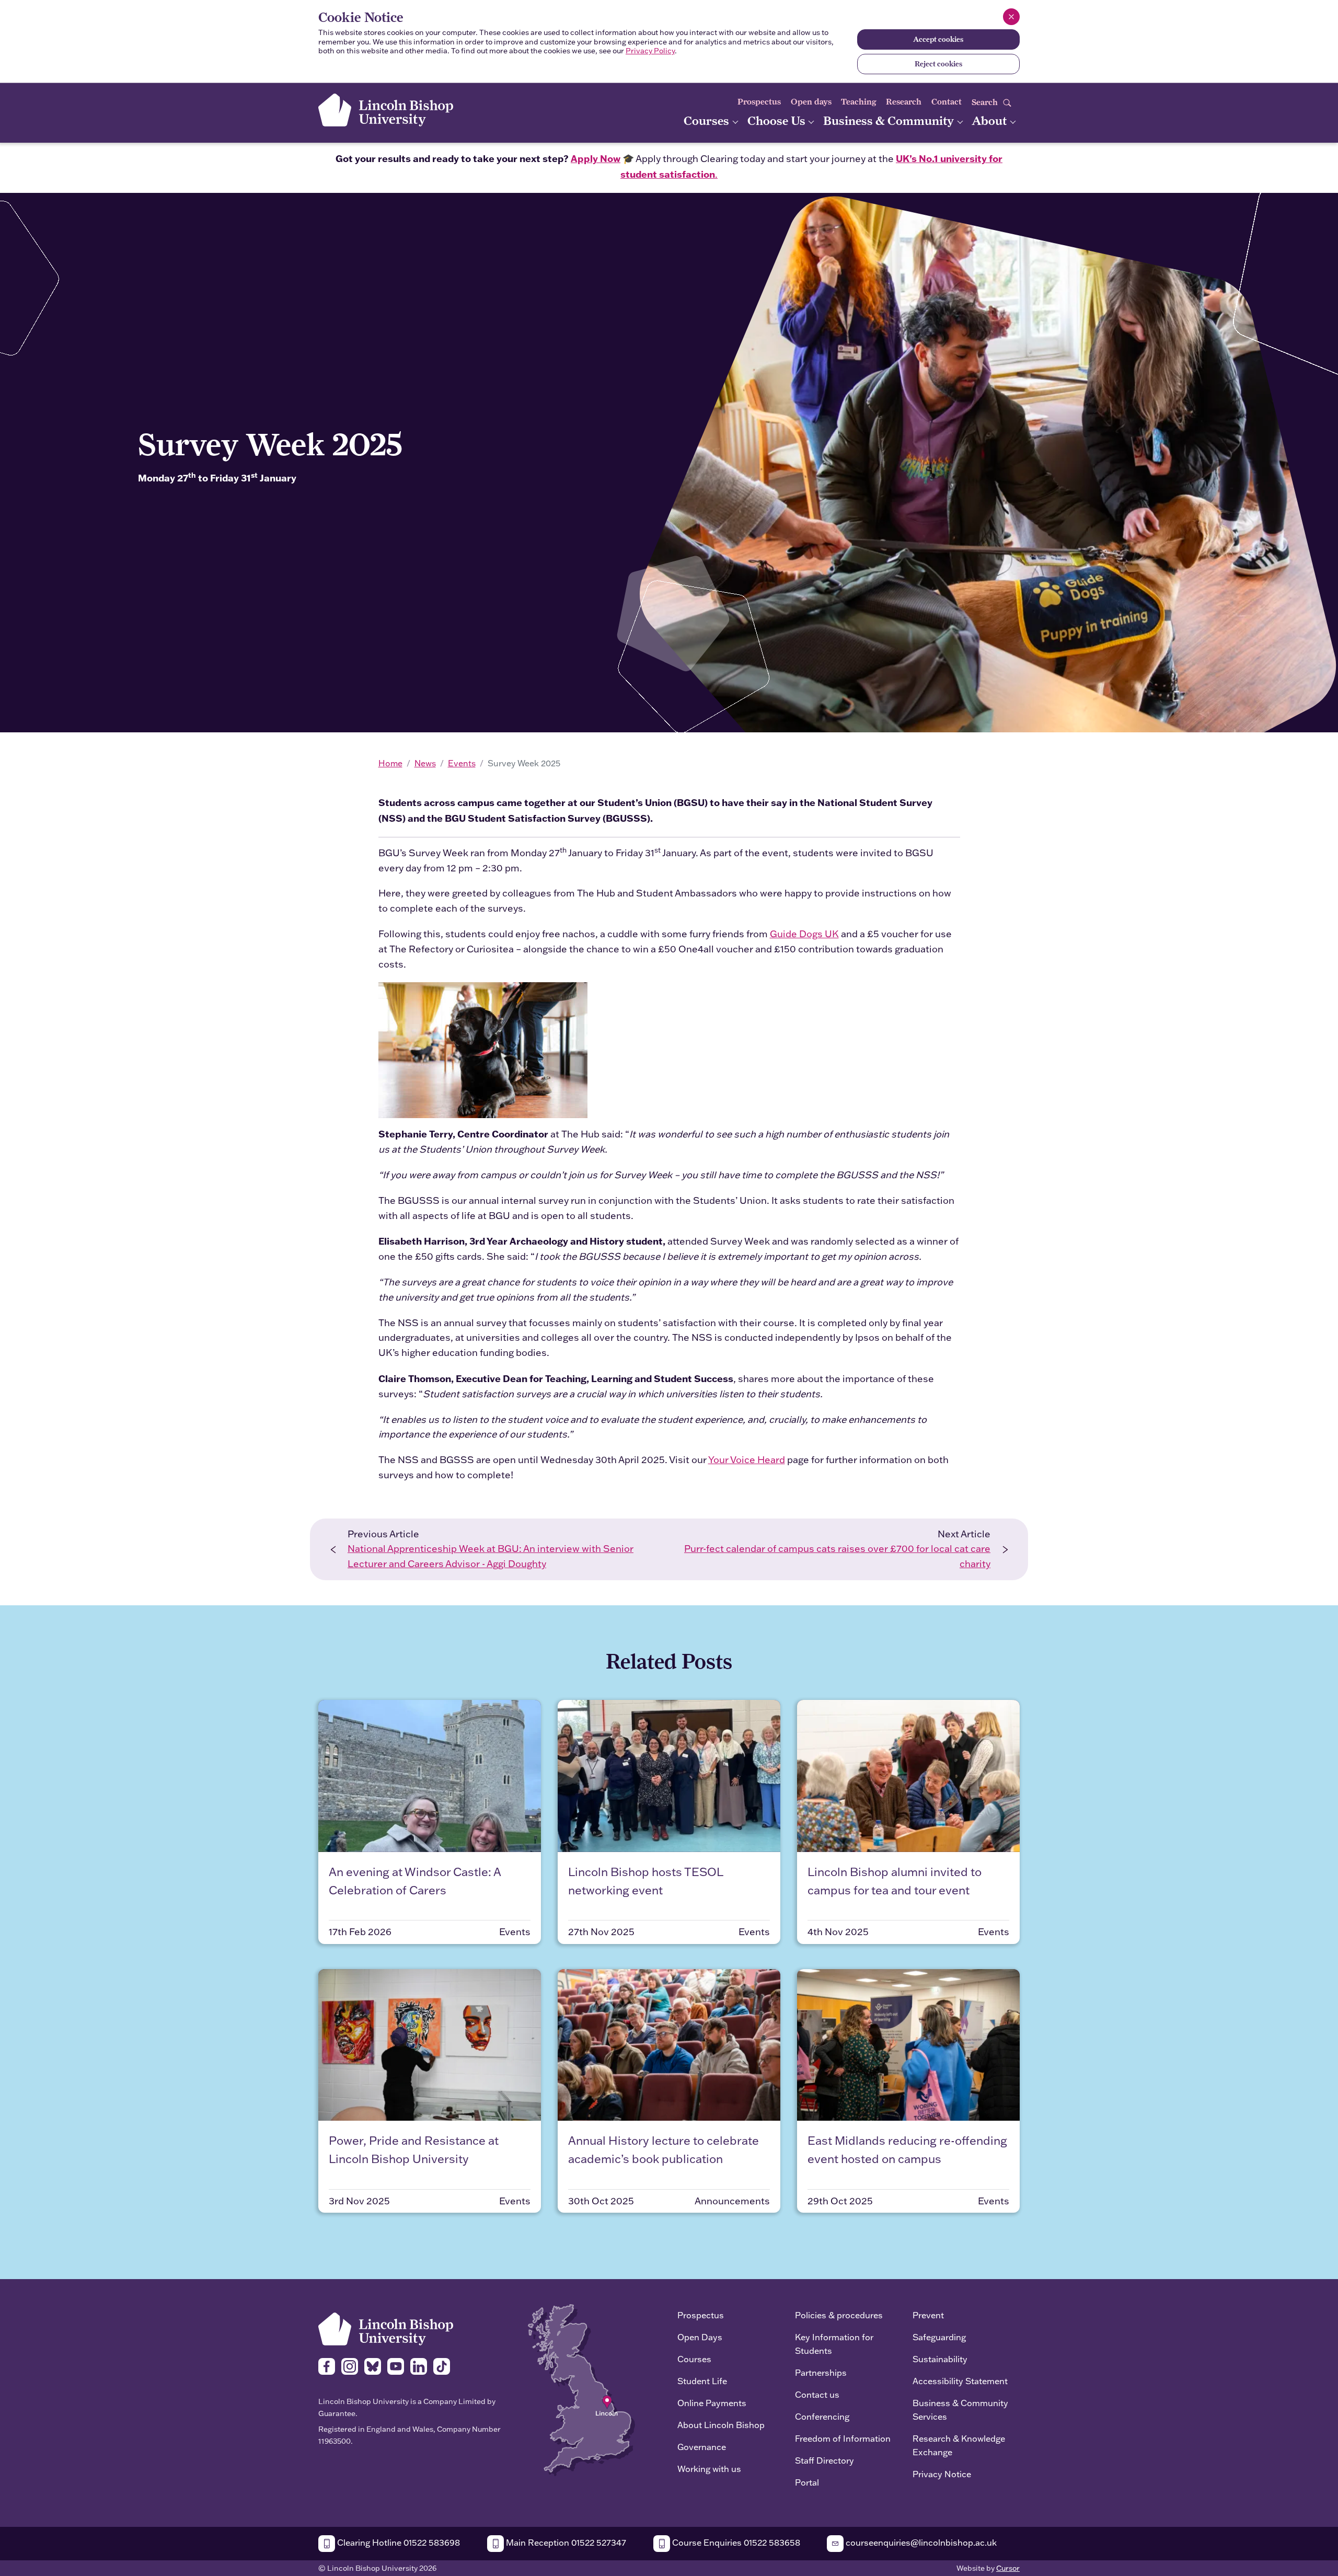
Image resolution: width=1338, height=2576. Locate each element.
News (425, 763)
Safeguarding (939, 2337)
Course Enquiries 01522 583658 (735, 2542)
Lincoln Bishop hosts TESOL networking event (645, 1881)
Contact (947, 102)
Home (390, 763)
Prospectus (759, 102)
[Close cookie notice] (1011, 17)
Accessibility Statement (960, 2381)
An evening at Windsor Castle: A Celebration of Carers (415, 1881)
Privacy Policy (650, 51)
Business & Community (890, 120)
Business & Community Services (960, 2410)
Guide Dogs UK (804, 934)
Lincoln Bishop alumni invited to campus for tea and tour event (895, 1881)
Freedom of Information (843, 2438)
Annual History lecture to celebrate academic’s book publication (664, 2149)
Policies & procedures (839, 2315)
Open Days (700, 2337)
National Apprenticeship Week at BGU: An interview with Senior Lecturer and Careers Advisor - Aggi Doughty (491, 1556)
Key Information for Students (834, 2344)
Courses (708, 120)
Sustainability (940, 2359)
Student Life (702, 2381)
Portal (807, 2482)
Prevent (928, 2315)
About (990, 120)
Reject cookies (938, 64)
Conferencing (822, 2416)
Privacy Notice (942, 2474)
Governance (702, 2447)
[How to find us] (581, 2389)
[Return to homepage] (386, 110)
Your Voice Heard (747, 1460)
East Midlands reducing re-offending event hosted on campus (907, 2149)
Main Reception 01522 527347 (565, 2542)
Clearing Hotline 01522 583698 (397, 2542)
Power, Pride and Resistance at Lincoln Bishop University (414, 2149)
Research (904, 102)
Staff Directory (824, 2460)
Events (462, 763)
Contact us (817, 2394)
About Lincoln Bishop (721, 2425)
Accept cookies (938, 39)
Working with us (709, 2469)
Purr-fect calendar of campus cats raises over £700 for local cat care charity (837, 1556)
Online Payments (712, 2403)
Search (986, 102)
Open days (811, 102)
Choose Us (778, 120)
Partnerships (821, 2372)
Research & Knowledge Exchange (959, 2445)
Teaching (859, 102)
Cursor (1008, 2568)
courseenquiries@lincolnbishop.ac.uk (920, 2542)
